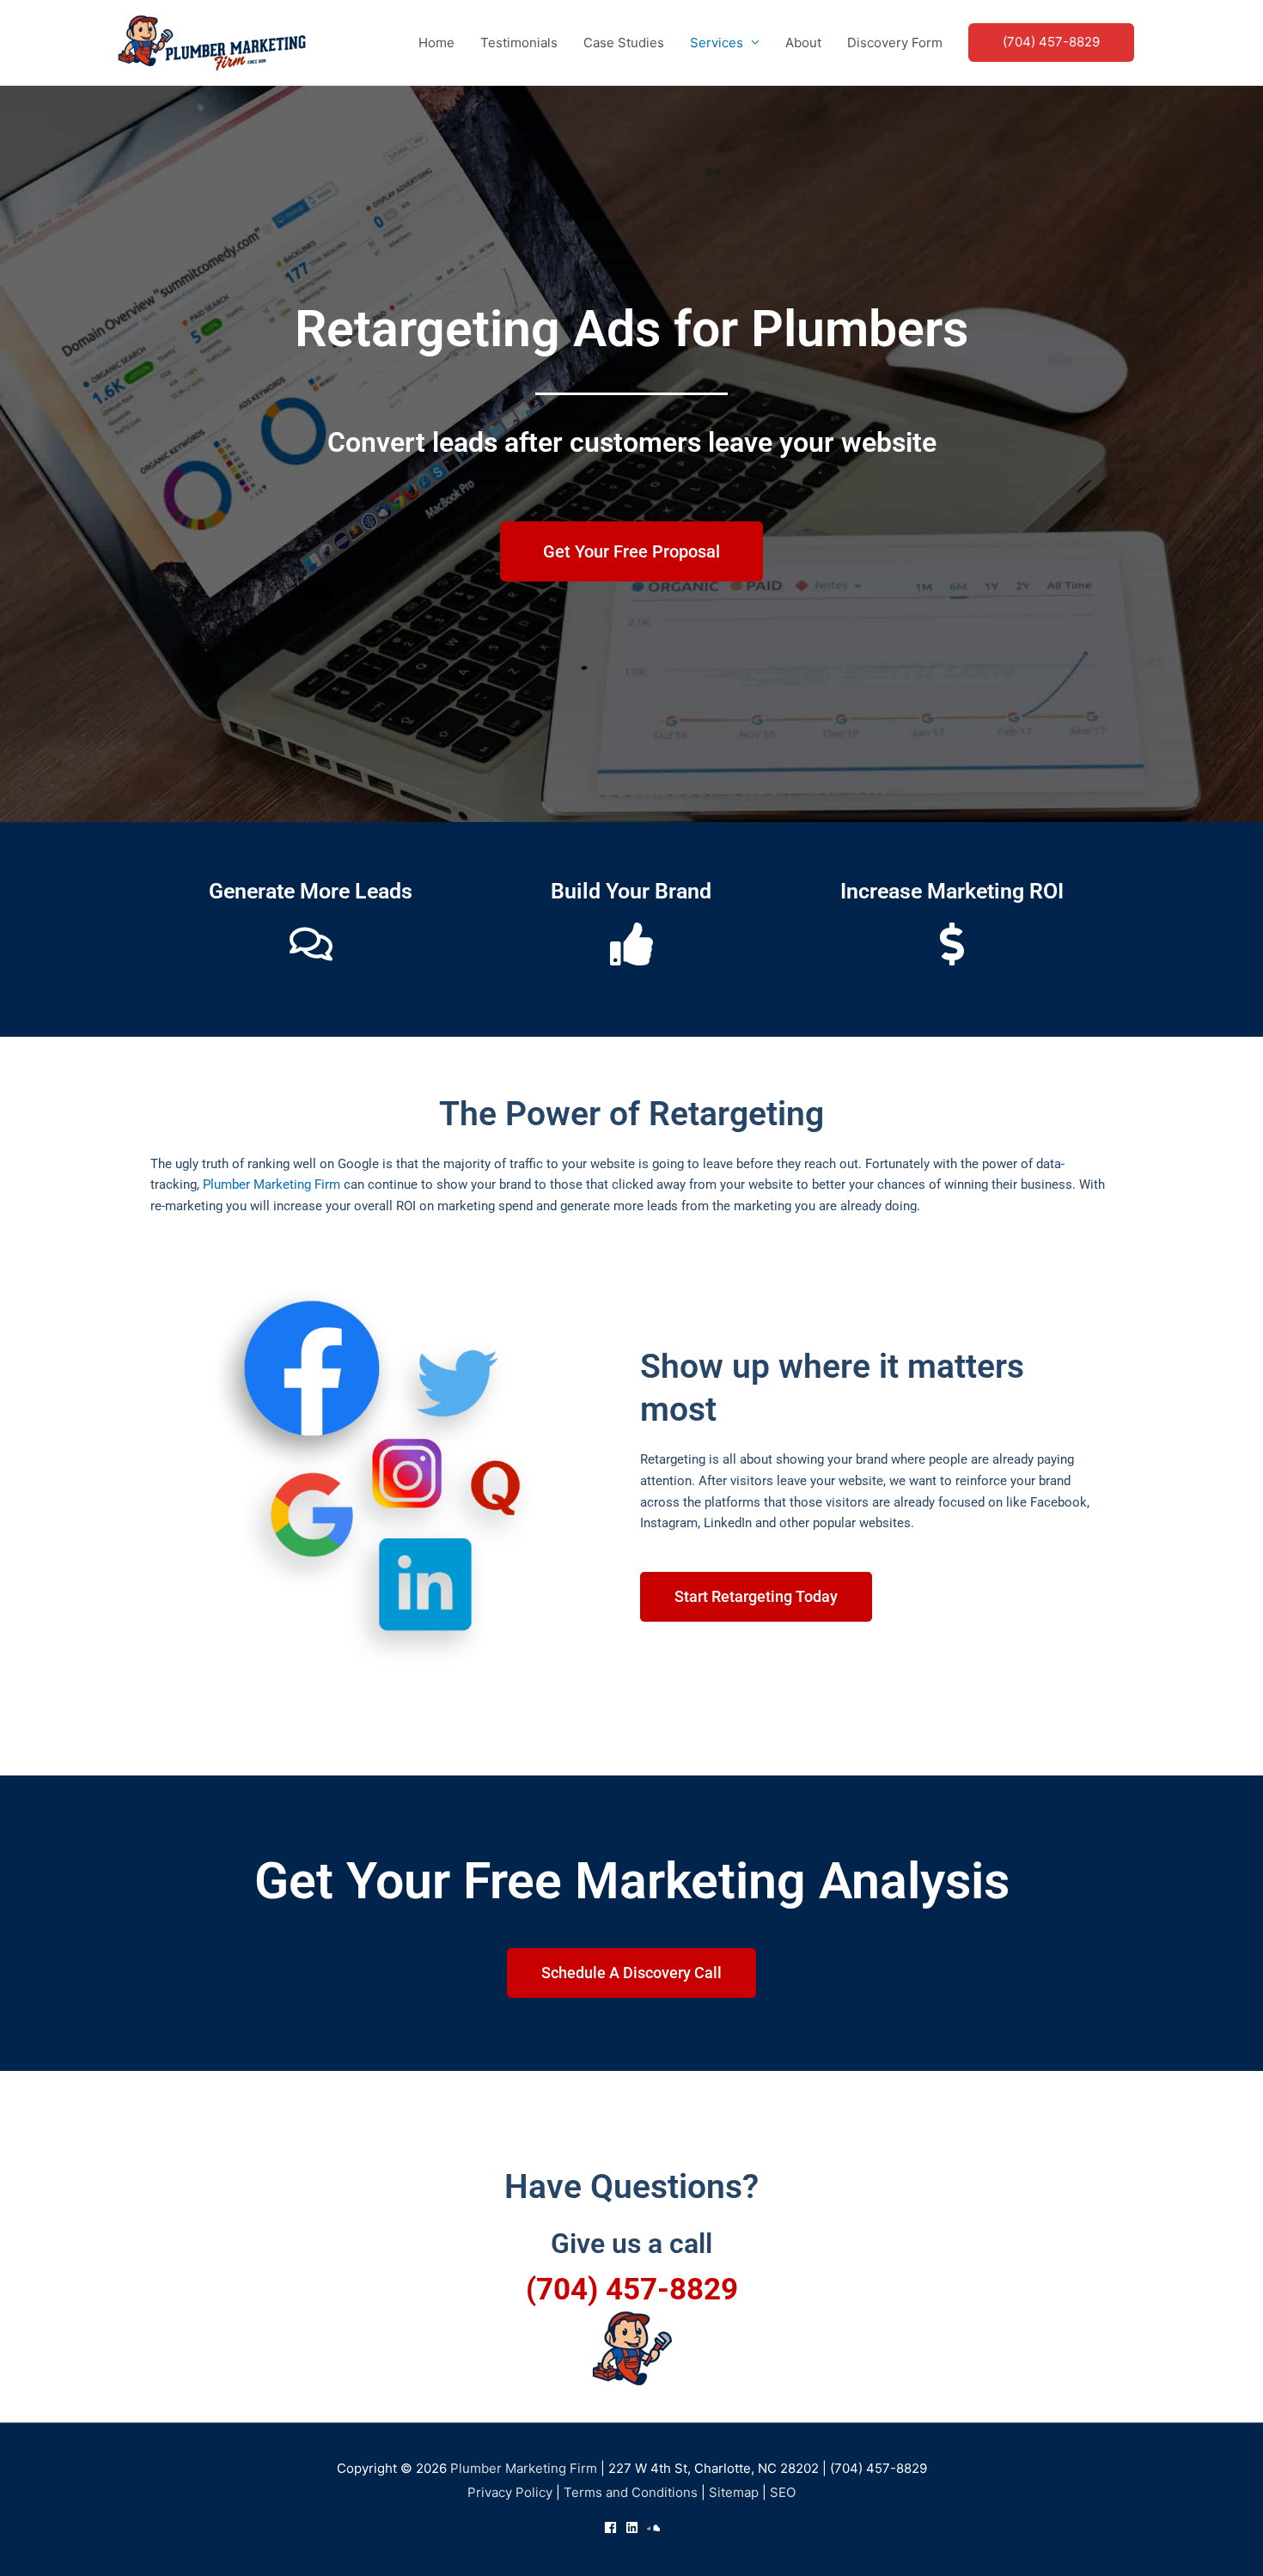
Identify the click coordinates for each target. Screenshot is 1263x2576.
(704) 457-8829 (632, 2290)
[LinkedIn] (632, 2527)
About (803, 43)
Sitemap (734, 2492)
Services (717, 43)
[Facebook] (610, 2527)
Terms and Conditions (631, 2492)
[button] (1051, 43)
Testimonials (519, 43)
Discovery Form (895, 43)
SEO (783, 2492)
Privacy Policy (510, 2492)
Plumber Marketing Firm (272, 1184)
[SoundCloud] (653, 2527)
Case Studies (624, 43)
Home (436, 43)
